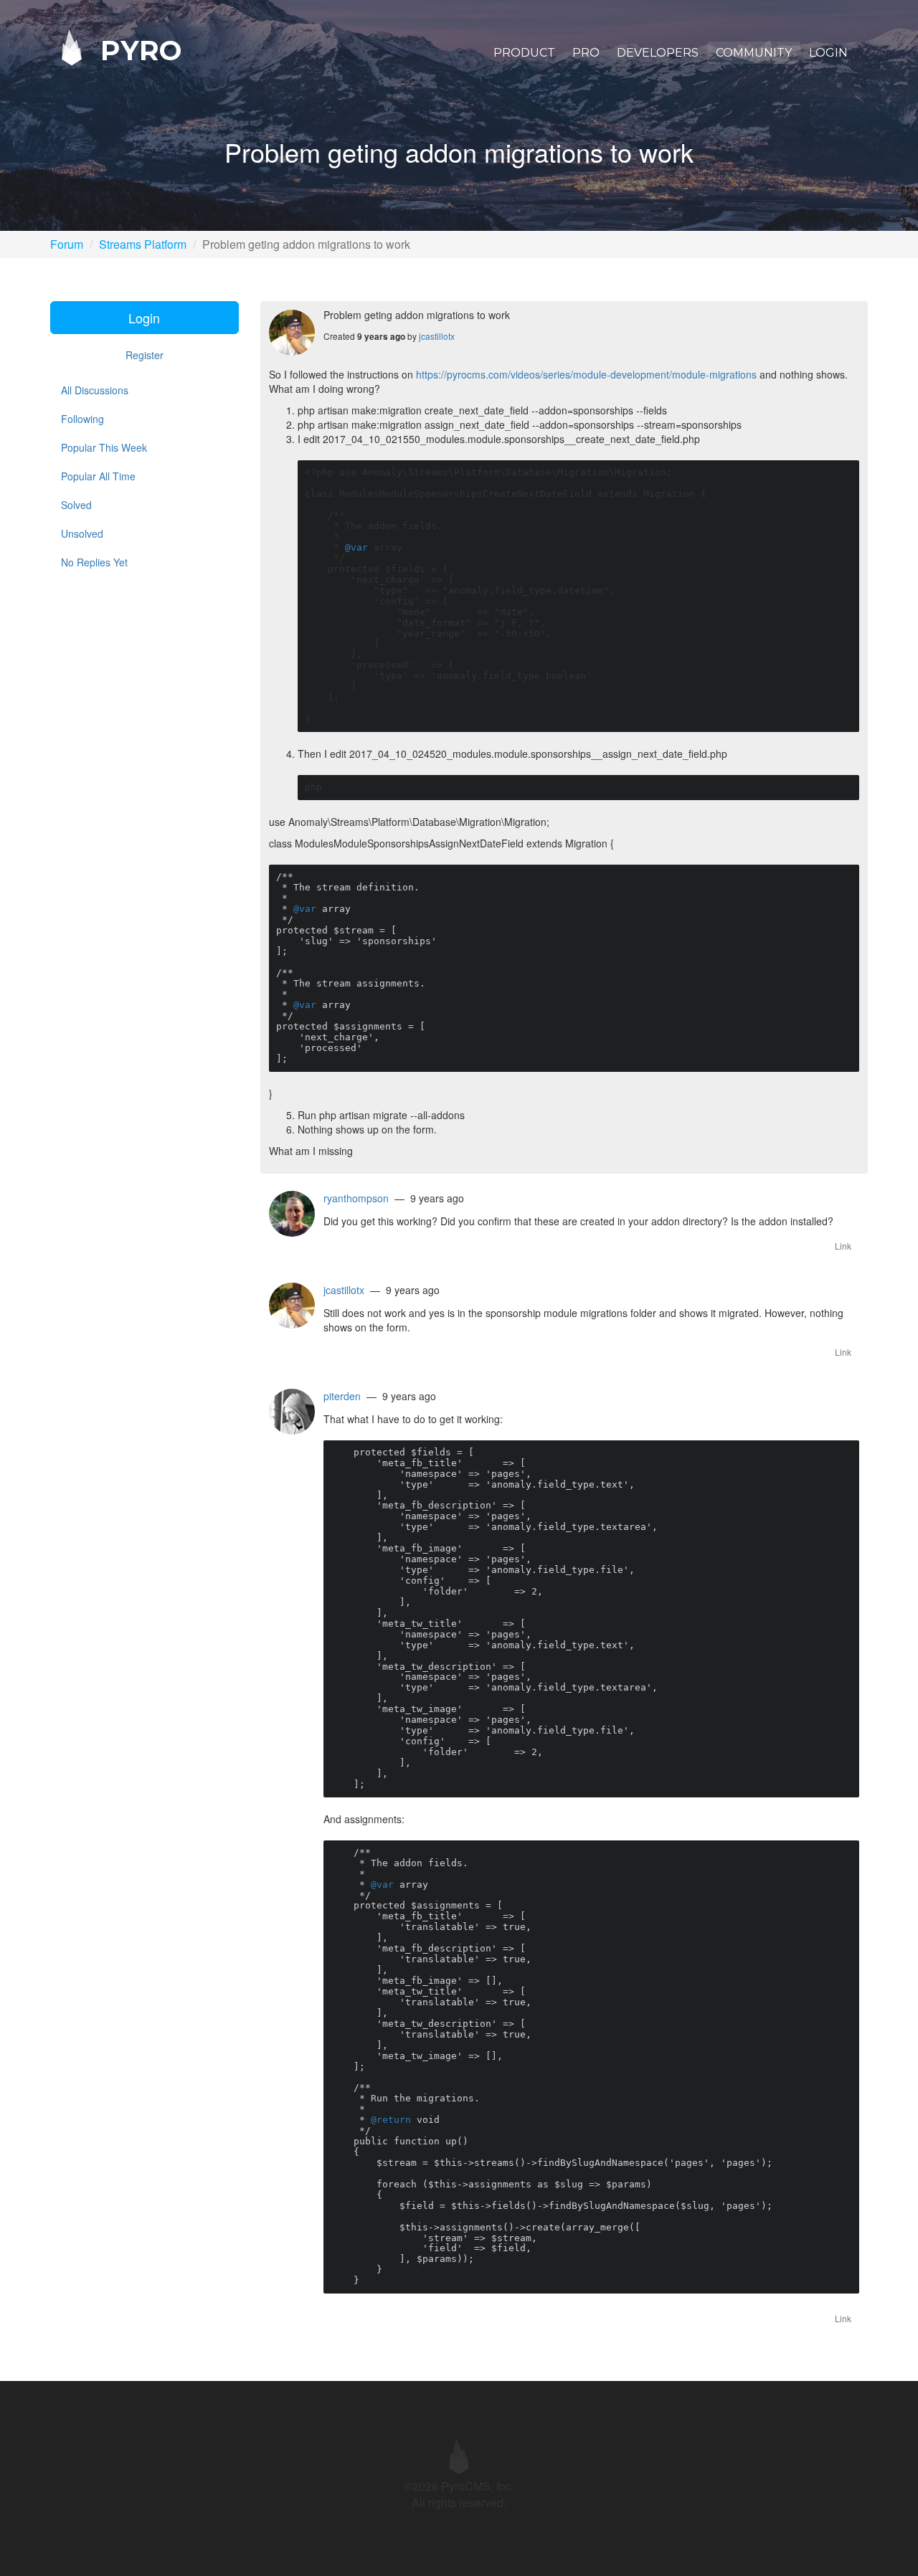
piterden (342, 1396)
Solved (76, 505)
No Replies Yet (94, 562)
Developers (658, 53)
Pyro (137, 50)
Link (843, 1246)
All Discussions (95, 390)
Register (145, 355)
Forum (67, 244)
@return (391, 2120)
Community (754, 53)
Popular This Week (104, 447)
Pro (586, 53)
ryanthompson (356, 1198)
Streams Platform (143, 244)
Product (524, 53)
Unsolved (82, 533)
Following (82, 419)
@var (356, 547)
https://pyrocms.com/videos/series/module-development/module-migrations (586, 374)
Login (828, 53)
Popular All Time (98, 476)
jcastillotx (437, 336)
